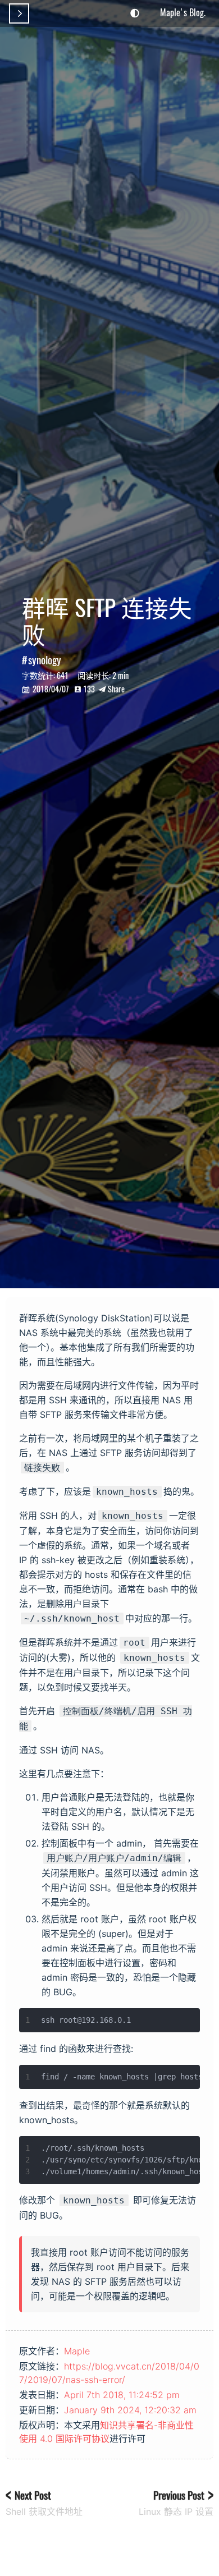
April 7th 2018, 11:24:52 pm (122, 2395)
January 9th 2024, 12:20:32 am (130, 2410)
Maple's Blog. (183, 12)
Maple (77, 2351)
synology (45, 660)
